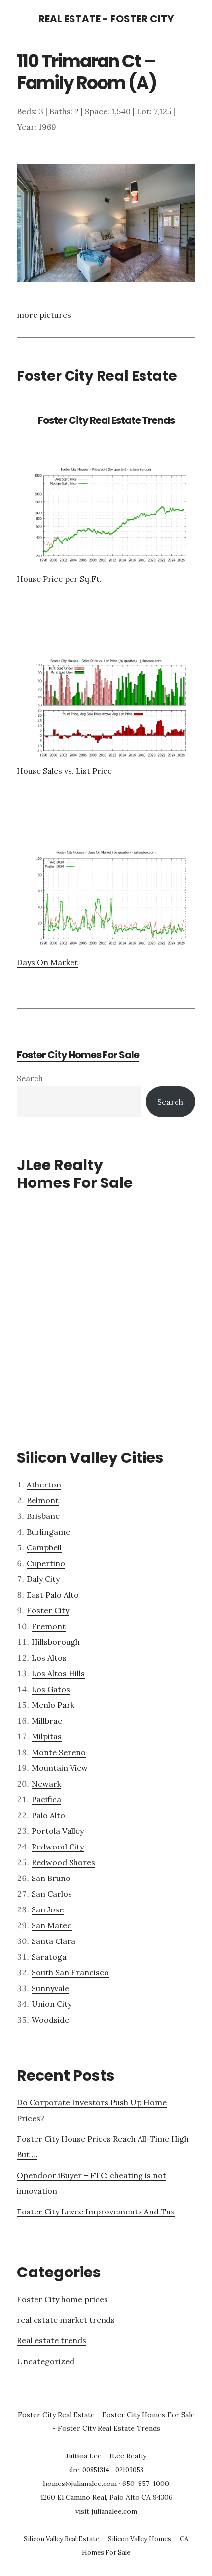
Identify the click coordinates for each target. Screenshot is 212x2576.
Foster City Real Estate (97, 376)
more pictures (44, 315)
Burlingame (48, 1532)
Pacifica (46, 1799)
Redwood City (58, 1847)
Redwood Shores (63, 1862)
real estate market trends (66, 2320)
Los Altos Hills (58, 1673)
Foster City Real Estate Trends (106, 420)
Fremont (49, 1626)
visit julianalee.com (106, 2511)
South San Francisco (70, 1972)
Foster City (48, 1610)
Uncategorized (46, 2361)
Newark (46, 1784)
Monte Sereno (59, 1752)
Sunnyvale (50, 1988)
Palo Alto (48, 1815)
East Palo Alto (53, 1595)
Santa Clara (53, 1941)
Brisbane (43, 1516)
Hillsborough (56, 1642)
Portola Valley (58, 1831)
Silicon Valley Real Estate (61, 2539)
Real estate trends (52, 2340)
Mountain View (60, 1768)
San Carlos (52, 1894)
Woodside (50, 2020)
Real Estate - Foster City (106, 19)
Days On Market (47, 962)
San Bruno (51, 1878)
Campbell (44, 1547)
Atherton (44, 1485)
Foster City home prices (62, 2299)
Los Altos (49, 1658)
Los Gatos (51, 1689)
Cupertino (46, 1563)
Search (30, 1078)
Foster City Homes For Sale (78, 1055)
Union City (52, 2004)
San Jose (48, 1909)
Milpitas (47, 1736)
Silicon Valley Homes (140, 2539)
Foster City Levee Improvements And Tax (96, 2212)
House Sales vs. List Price (64, 771)
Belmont (43, 1500)
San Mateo (52, 1925)
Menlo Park (53, 1705)
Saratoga (49, 1957)
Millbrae (47, 1721)
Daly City (43, 1579)
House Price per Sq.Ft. (59, 579)
